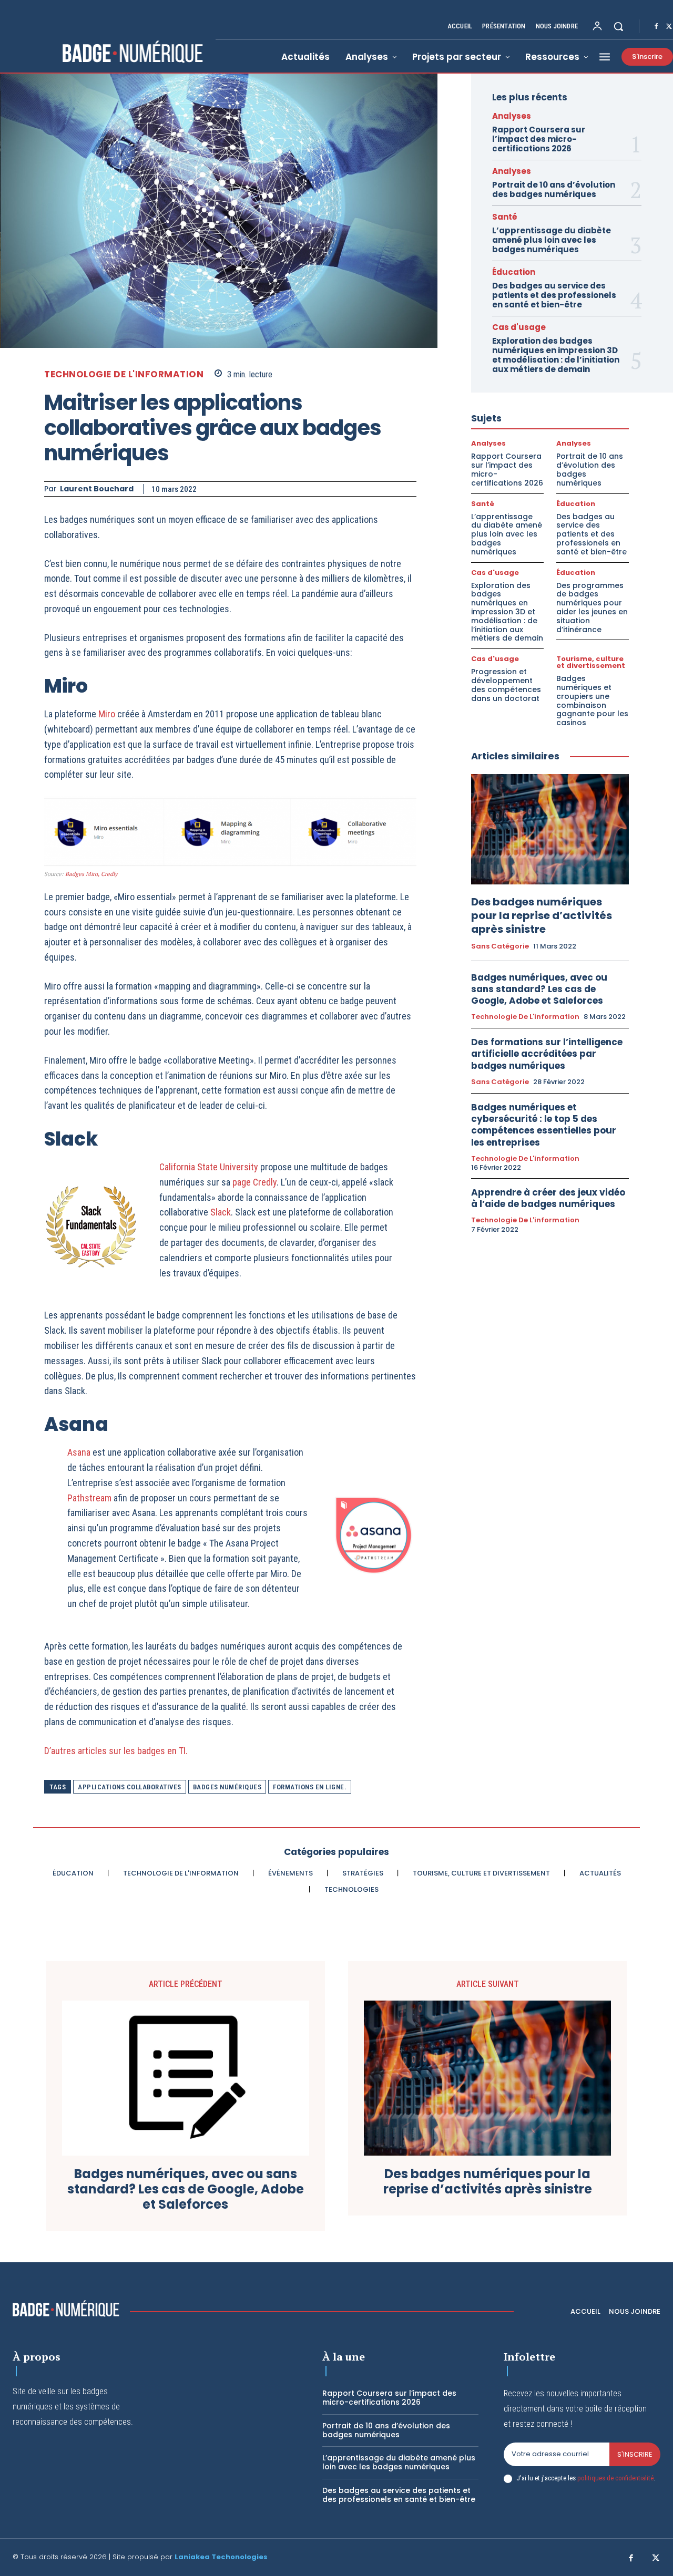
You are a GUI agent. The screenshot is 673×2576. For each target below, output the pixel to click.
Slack (221, 1212)
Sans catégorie (500, 946)
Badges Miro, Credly (91, 874)
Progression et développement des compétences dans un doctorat (506, 685)
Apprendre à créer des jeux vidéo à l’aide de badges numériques (548, 1198)
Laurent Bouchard (97, 489)
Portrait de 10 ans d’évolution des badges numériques (554, 189)
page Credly (254, 1182)
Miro (108, 714)
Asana (80, 1452)
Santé (505, 217)
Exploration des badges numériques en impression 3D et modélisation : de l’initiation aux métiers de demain (556, 355)
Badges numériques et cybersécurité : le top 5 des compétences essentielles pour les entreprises (544, 1125)
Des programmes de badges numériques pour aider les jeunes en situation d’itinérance (592, 607)
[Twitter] (656, 2559)
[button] (618, 26)
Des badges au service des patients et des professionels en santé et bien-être (554, 295)
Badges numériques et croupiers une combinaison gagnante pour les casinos (592, 700)
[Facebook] (656, 27)
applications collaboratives (130, 1787)
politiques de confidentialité (615, 2478)
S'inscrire (635, 2454)
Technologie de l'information (124, 374)
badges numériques (227, 1787)
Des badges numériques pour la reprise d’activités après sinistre (542, 915)
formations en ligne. (310, 1787)
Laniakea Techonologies (221, 2557)
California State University (209, 1167)
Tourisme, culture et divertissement (591, 662)
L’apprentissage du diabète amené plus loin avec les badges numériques (552, 240)
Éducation (514, 272)
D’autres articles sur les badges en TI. (116, 1751)
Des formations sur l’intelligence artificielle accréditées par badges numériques (547, 1054)
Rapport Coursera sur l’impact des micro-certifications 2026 (539, 139)
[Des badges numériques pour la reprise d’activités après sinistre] (550, 829)
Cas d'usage (519, 327)
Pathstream (90, 1498)
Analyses (512, 116)
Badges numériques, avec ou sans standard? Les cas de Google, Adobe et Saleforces (539, 989)
